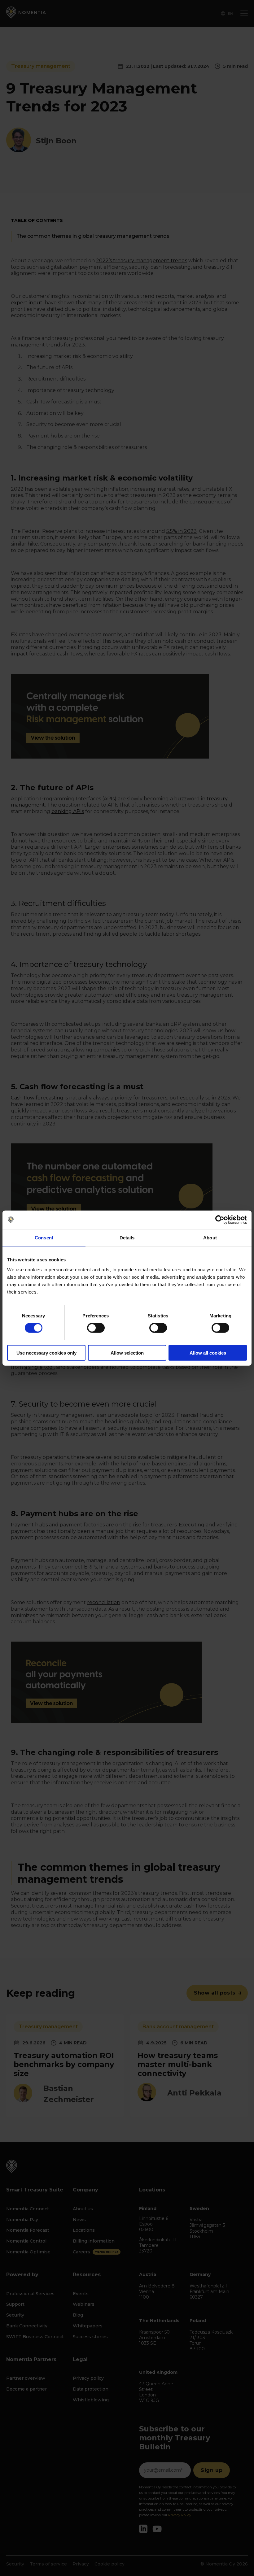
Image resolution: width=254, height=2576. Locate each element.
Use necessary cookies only (46, 1353)
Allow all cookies (208, 1353)
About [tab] (210, 1238)
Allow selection (127, 1353)
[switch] (96, 1328)
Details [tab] (127, 1238)
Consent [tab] (44, 1238)
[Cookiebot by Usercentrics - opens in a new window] (220, 1220)
